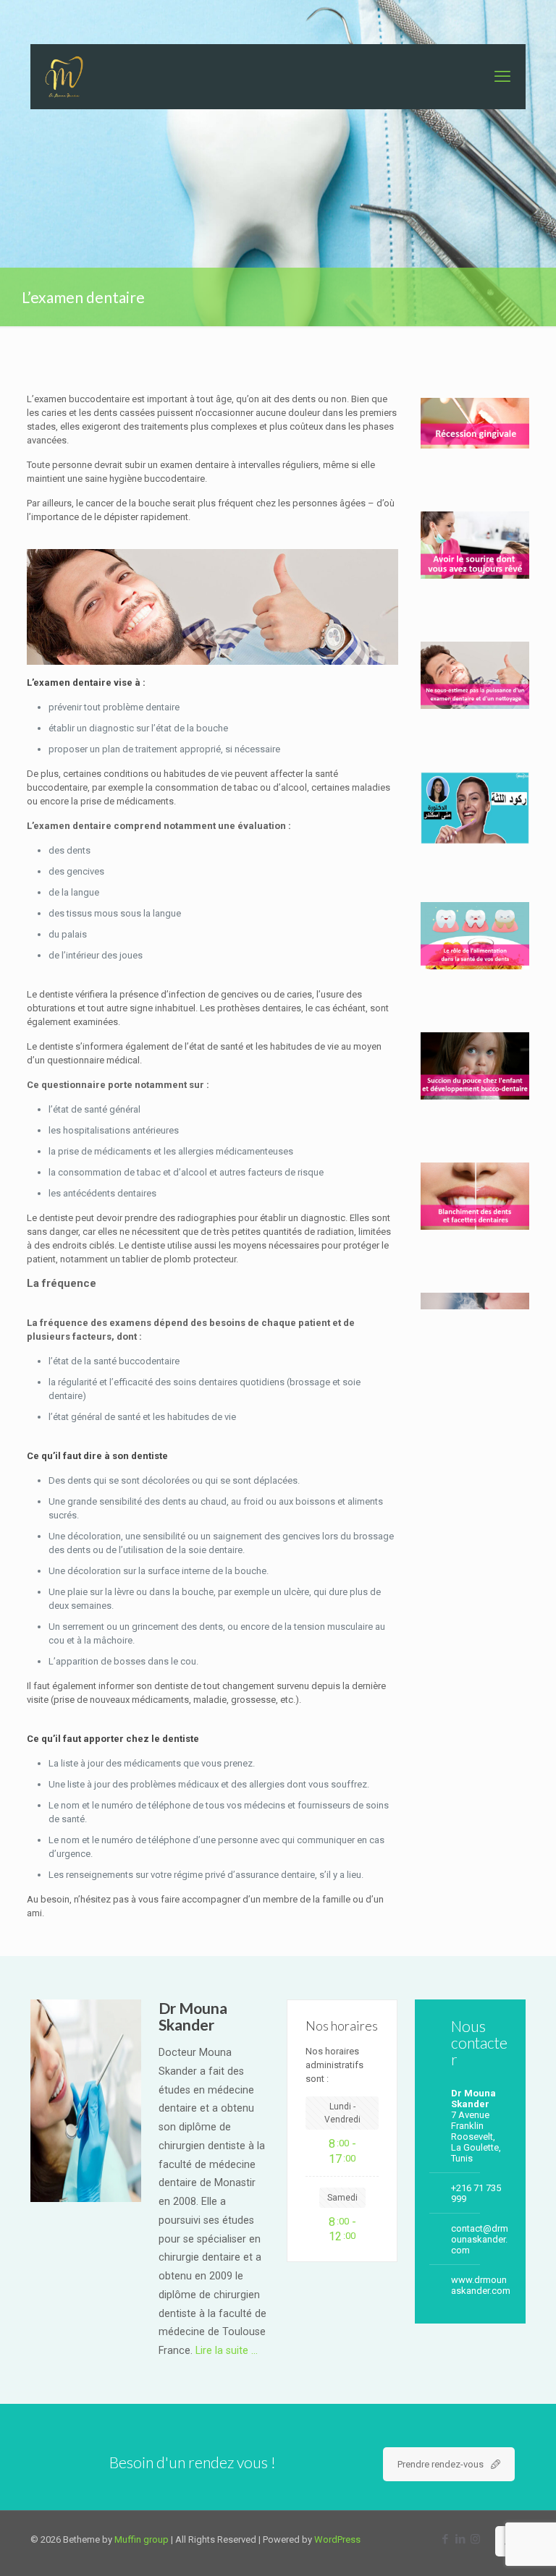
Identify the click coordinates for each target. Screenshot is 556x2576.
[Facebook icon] (445, 2539)
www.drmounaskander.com (481, 2285)
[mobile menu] (502, 77)
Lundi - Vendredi (342, 2113)
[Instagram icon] (475, 2539)
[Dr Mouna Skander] (64, 77)
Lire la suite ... (227, 2350)
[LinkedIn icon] (460, 2539)
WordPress (337, 2539)
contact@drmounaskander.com (480, 2239)
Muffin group (142, 2539)
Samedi (342, 2198)
